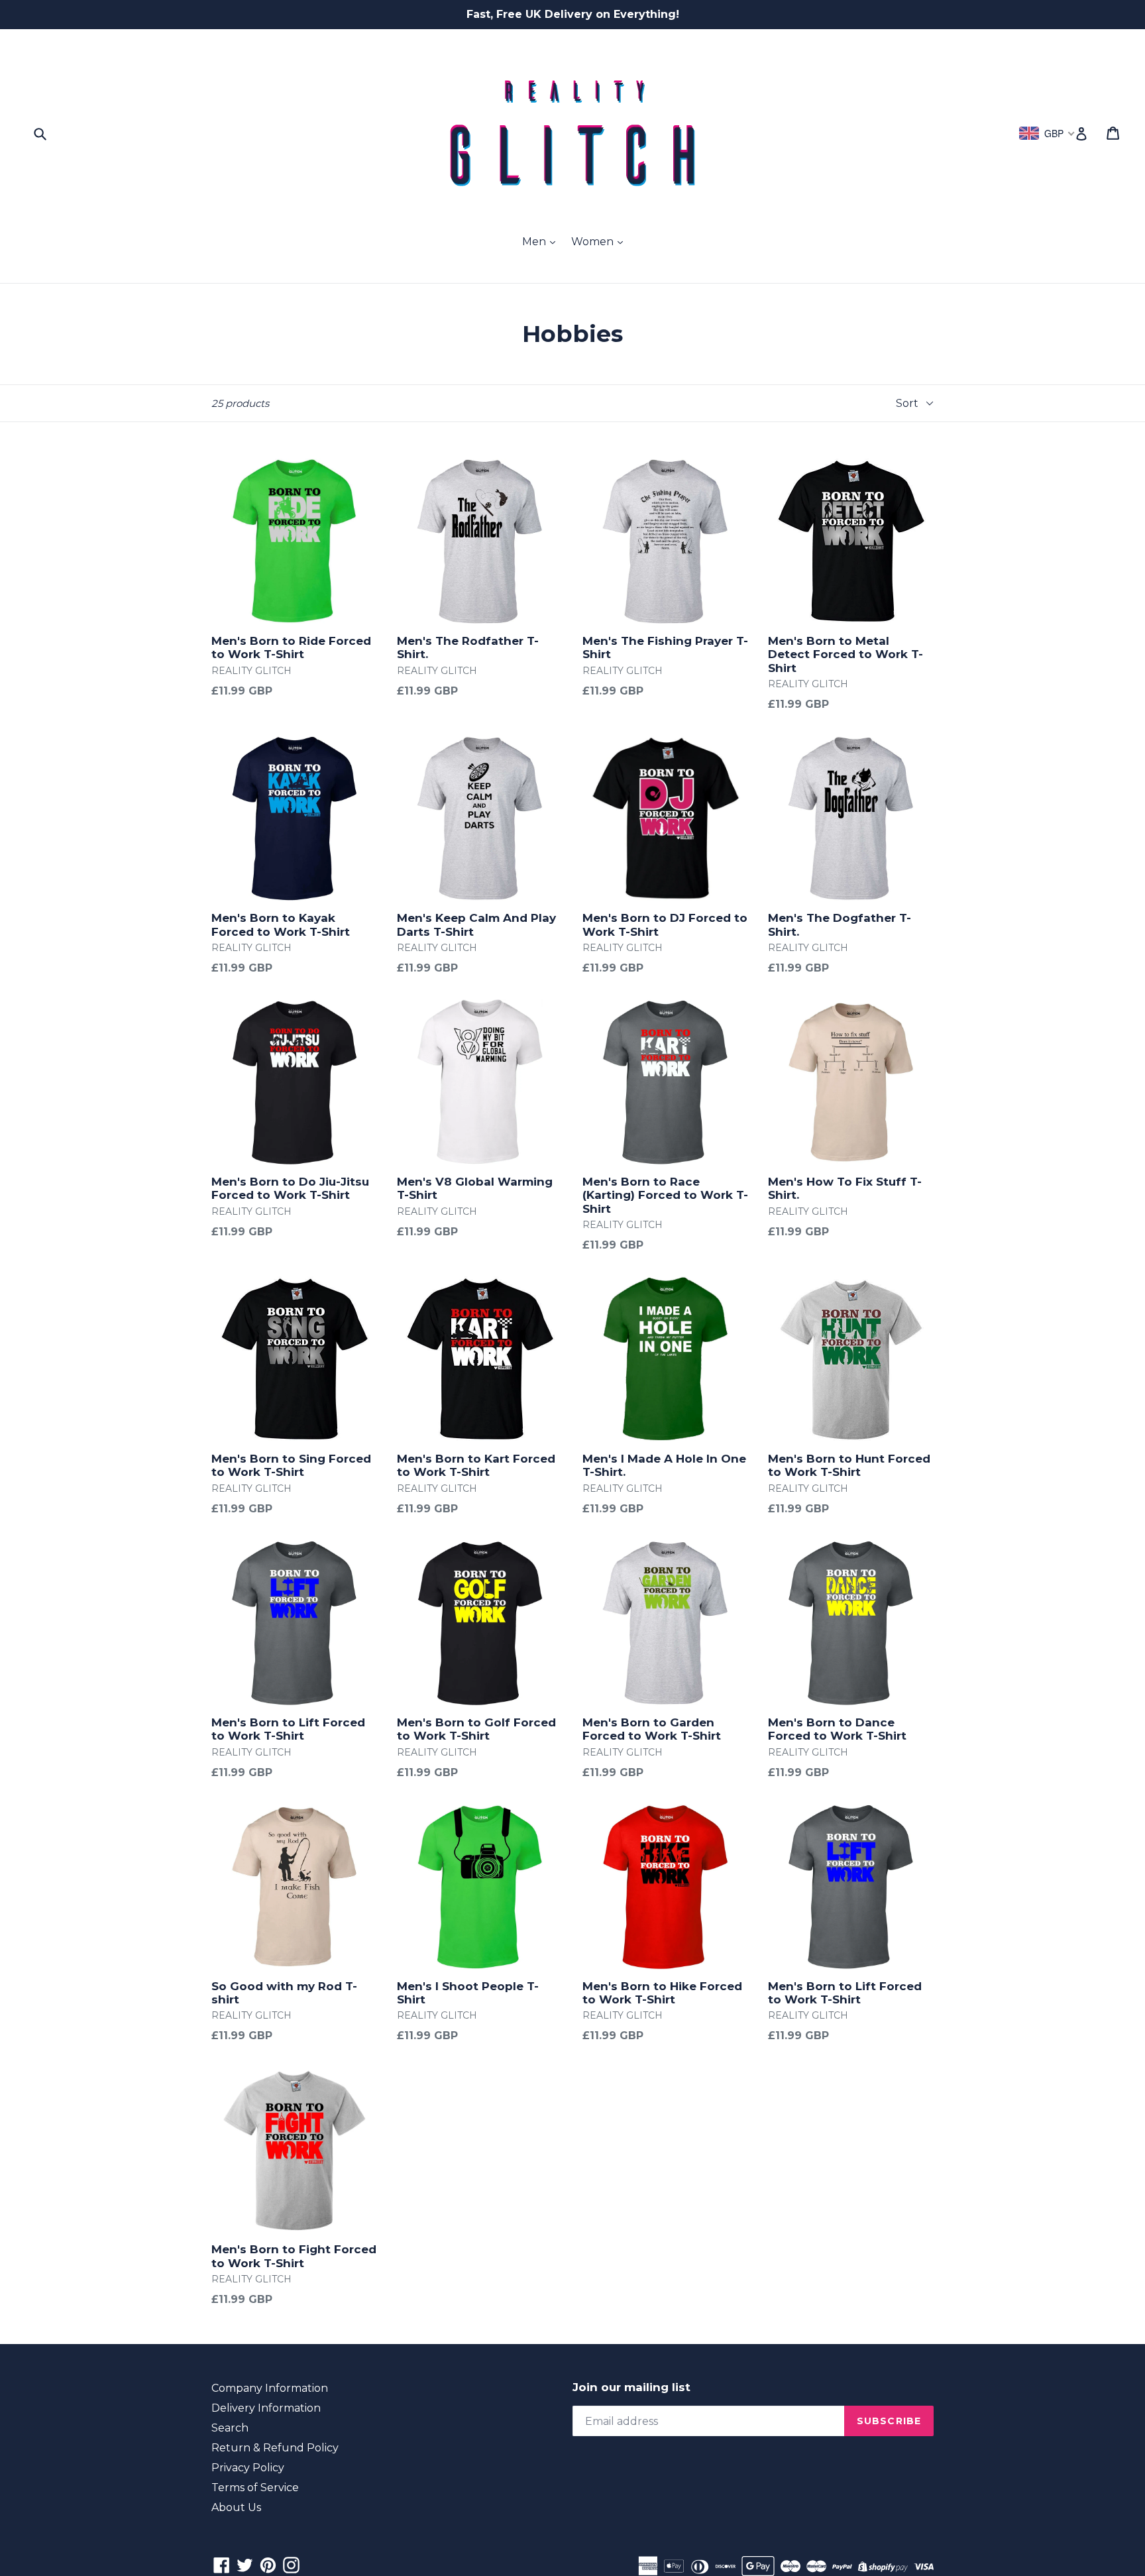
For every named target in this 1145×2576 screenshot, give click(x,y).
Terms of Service (255, 2488)
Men (535, 242)
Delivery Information (266, 2408)
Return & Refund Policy (275, 2448)
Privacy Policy (248, 2468)
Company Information (270, 2388)
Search (230, 2428)
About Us (236, 2507)
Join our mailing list (631, 2387)
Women (594, 242)
